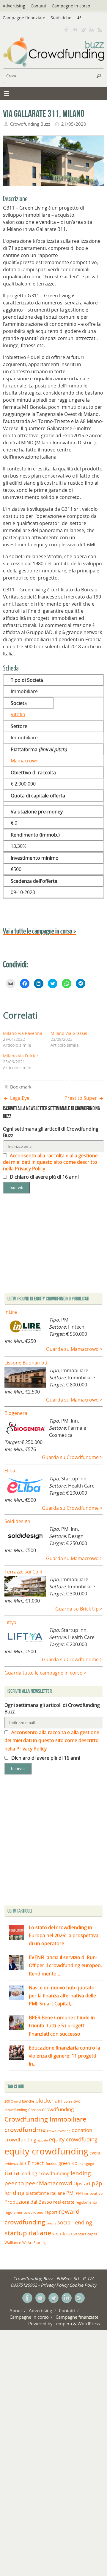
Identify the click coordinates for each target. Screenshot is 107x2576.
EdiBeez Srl (68, 2278)
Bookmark (21, 1087)
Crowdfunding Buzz (30, 124)
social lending (75, 2222)
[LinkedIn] (92, 29)
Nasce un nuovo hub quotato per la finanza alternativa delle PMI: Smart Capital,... (62, 1996)
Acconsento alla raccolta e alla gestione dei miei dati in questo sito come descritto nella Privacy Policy (50, 1162)
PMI (70, 2193)
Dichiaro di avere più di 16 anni (44, 1177)
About (16, 2310)
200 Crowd (13, 2101)
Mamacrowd (25, 761)
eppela (43, 2140)
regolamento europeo (24, 2212)
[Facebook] (67, 29)
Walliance (13, 2243)
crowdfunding (58, 2109)
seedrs (51, 2223)
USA (69, 2234)
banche (28, 2101)
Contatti (38, 6)
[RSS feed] (100, 29)
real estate (64, 2202)
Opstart (82, 2184)
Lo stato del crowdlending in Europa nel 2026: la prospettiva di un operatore (64, 1935)
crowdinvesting (59, 2131)
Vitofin (18, 714)
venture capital (86, 2234)
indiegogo (86, 2164)
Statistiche (61, 18)
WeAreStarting (34, 2243)
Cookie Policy (83, 2285)
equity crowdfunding (46, 2151)
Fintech (36, 2163)
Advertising (14, 6)
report (51, 2212)
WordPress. (89, 2323)
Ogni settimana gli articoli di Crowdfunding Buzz (51, 1132)
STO (55, 2234)
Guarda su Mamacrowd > (74, 1349)
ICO (74, 2164)
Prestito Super (81, 1098)
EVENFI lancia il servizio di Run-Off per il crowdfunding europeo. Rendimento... (65, 1965)
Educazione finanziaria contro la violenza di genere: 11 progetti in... (64, 2056)
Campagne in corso (71, 6)
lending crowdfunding (45, 2173)
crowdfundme (25, 2130)
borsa (68, 2101)
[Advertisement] (53, 1841)
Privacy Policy (54, 2285)
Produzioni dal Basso (28, 2202)
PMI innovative (89, 2193)
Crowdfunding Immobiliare (45, 2119)
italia (12, 2173)
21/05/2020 (74, 124)
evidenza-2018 (15, 2164)
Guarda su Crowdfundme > (72, 1457)
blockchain (49, 2101)
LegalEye (19, 1098)
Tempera (63, 2323)
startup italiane (28, 2233)
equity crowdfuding (73, 2139)
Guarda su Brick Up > (79, 1609)
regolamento (86, 2202)
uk (62, 2234)
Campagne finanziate (24, 18)
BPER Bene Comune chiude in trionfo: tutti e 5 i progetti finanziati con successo (62, 2026)
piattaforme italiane (45, 2193)
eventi (96, 2153)
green (64, 2163)
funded (52, 2164)
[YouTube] (75, 29)
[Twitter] (83, 29)
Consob (34, 2110)
